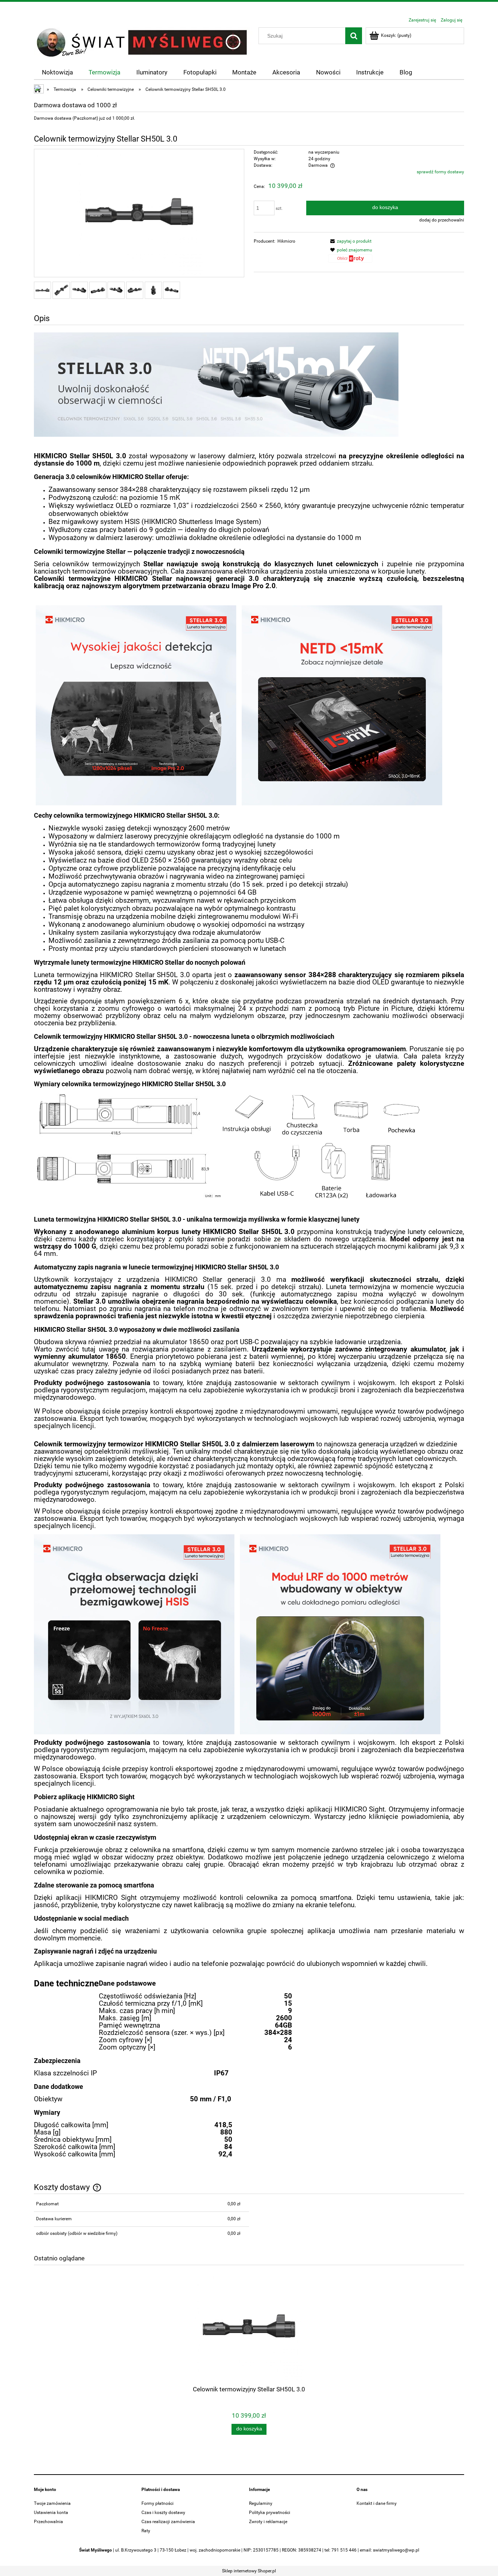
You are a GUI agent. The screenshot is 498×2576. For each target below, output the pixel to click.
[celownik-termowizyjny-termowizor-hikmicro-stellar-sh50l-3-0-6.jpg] (135, 290)
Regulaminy (261, 2503)
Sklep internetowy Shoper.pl (249, 2571)
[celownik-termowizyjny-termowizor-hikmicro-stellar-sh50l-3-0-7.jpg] (153, 290)
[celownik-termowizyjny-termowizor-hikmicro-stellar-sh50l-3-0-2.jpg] (61, 290)
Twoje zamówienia (52, 2503)
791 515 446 (344, 2550)
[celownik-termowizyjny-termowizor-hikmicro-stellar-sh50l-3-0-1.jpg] (42, 290)
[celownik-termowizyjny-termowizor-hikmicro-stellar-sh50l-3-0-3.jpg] (79, 290)
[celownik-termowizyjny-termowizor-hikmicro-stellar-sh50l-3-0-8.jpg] (172, 290)
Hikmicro (286, 241)
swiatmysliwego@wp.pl (396, 2550)
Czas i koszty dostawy (163, 2513)
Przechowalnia (48, 2522)
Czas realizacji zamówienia (168, 2522)
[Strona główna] (143, 42)
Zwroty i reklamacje (268, 2522)
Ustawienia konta (51, 2513)
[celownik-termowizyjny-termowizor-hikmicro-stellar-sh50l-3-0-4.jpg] (98, 290)
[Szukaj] (354, 36)
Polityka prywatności (270, 2513)
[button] (350, 241)
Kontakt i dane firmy (377, 2503)
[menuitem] (57, 72)
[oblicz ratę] (350, 261)
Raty (146, 2531)
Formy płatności (157, 2503)
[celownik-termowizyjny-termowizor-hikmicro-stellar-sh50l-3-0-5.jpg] (116, 290)
